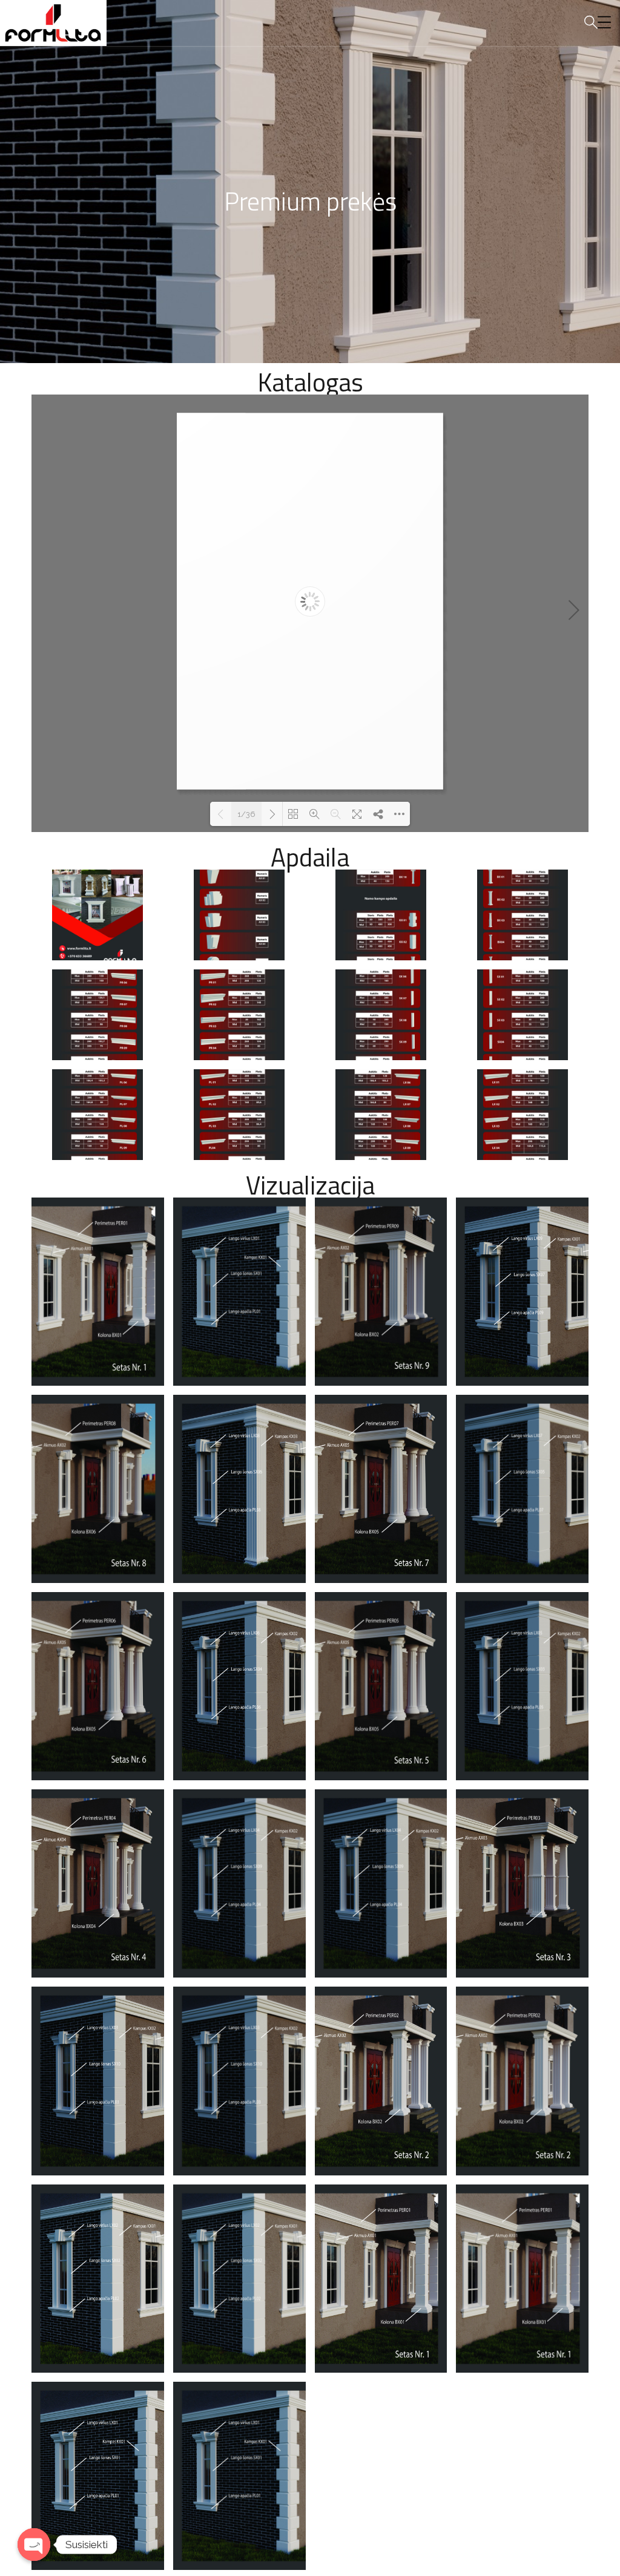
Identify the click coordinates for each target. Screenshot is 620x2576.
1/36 (246, 814)
